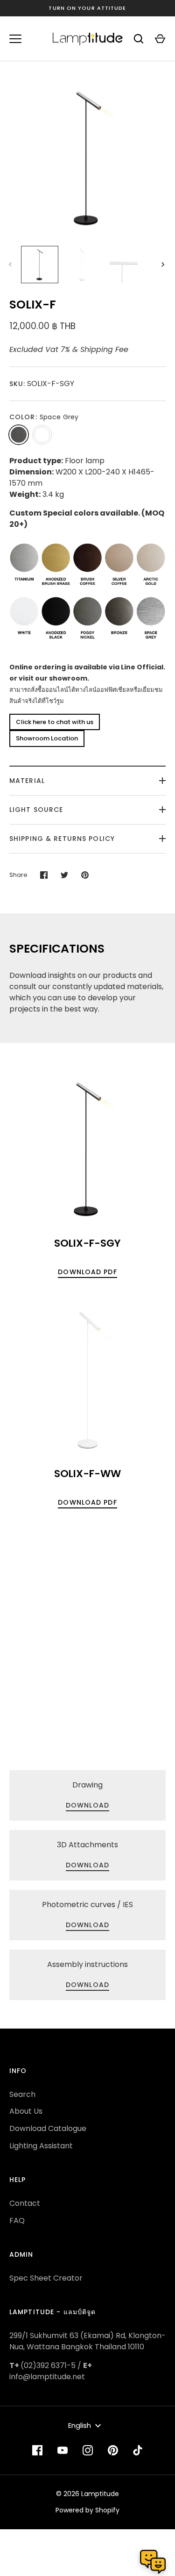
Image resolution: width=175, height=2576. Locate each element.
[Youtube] (63, 2450)
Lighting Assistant (41, 2146)
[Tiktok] (138, 2450)
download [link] (87, 1805)
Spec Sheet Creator (46, 2278)
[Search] (139, 39)
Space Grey (19, 435)
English (80, 2425)
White (42, 435)
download (87, 1925)
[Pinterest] (113, 2450)
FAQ (17, 2221)
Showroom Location (47, 738)
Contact (25, 2203)
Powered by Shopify (87, 2510)
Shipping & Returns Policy (62, 839)
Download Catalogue (48, 2128)
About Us (26, 2111)
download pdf (87, 1272)
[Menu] (15, 39)
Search (22, 2094)
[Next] (164, 265)
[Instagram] (88, 2450)
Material (27, 781)
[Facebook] (37, 2450)
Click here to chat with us (55, 722)
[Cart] (160, 39)
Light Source (36, 810)
